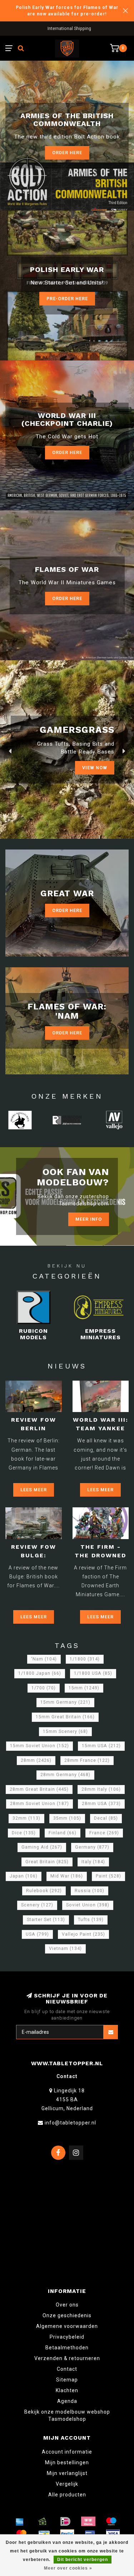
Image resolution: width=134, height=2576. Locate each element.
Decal (106, 1818)
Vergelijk (67, 2484)
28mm (36, 1760)
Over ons (67, 2305)
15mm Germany (65, 1702)
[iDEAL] (65, 2521)
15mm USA (101, 1746)
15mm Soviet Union (39, 1746)
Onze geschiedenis (67, 2315)
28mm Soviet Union (39, 1804)
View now (95, 768)
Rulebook (44, 1891)
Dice (24, 1833)
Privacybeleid (67, 2337)
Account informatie (67, 2452)
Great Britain (47, 1862)
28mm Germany (65, 1775)
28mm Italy (101, 1789)
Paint (108, 1876)
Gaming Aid (42, 1847)
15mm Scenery (65, 1731)
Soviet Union (88, 1905)
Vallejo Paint (83, 1934)
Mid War (67, 1876)
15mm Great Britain (65, 1717)
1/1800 (85, 1659)
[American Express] (20, 2521)
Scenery (37, 1905)
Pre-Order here (67, 299)
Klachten (67, 2390)
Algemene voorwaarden (67, 2326)
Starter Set (46, 1920)
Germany (92, 1847)
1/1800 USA (93, 1673)
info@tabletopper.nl (70, 2123)
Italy (93, 1862)
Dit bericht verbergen (83, 2560)
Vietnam (65, 1949)
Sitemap (67, 2380)
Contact (67, 2369)
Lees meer (34, 1490)
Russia (90, 1891)
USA (37, 1934)
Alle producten (67, 2495)
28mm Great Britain (39, 1789)
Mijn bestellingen (67, 2462)
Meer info (89, 1219)
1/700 (44, 1688)
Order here (67, 153)
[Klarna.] (88, 2521)
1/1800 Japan (40, 1673)
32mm (26, 1818)
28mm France (87, 1760)
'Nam (44, 1659)
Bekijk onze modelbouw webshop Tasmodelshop (67, 2415)
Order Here (67, 452)
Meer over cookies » (68, 2568)
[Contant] (43, 2521)
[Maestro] (111, 2521)
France (104, 1833)
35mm (67, 1818)
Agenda (67, 2401)
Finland (63, 1833)
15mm (84, 1688)
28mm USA (101, 1804)
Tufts (91, 1920)
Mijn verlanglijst (67, 2473)
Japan (24, 1876)
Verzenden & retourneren (67, 2358)
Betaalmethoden (67, 2348)
